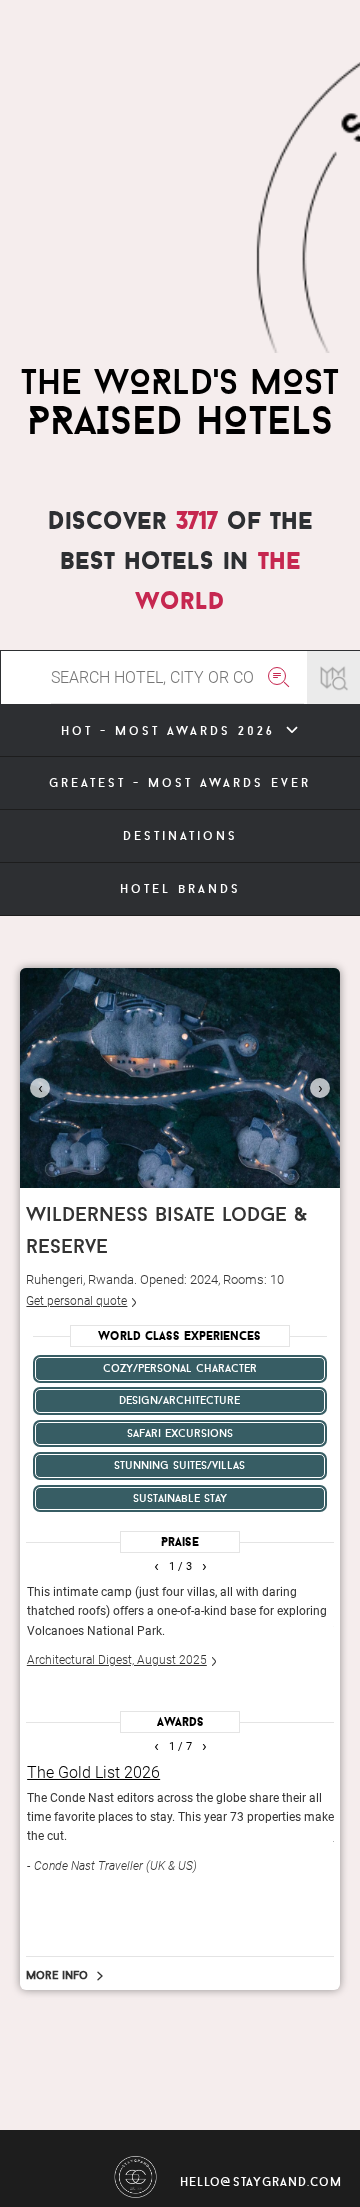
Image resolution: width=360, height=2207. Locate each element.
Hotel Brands (180, 888)
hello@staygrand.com (261, 2181)
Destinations (180, 835)
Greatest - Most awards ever (180, 782)
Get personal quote (76, 1301)
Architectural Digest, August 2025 (117, 1660)
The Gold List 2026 (93, 1772)
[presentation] (40, 1088)
